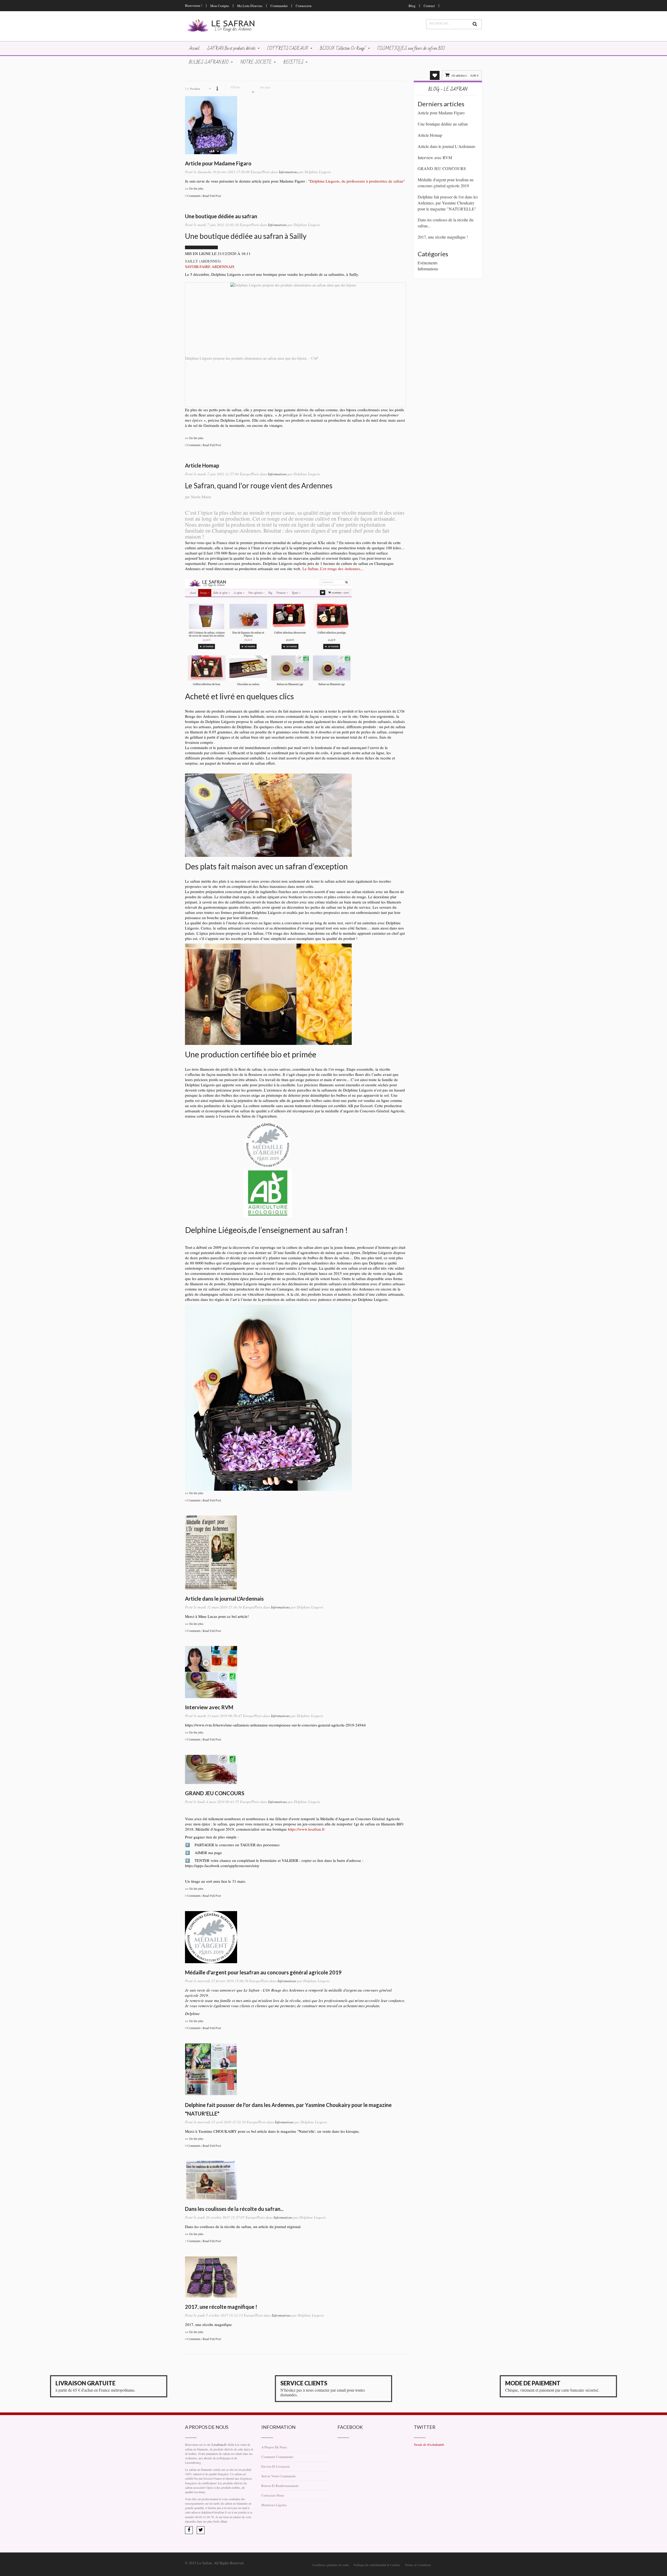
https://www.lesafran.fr (306, 1829)
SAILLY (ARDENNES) (203, 261)
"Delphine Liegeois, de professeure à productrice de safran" (357, 181)
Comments (194, 196)
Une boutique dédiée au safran (221, 216)
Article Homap (202, 465)
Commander (279, 6)
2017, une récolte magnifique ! (221, 2307)
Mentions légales (274, 2505)
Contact (429, 6)
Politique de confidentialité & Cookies (377, 2565)
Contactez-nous (273, 2495)
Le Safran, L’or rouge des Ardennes (331, 569)
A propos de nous (274, 2447)
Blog (412, 6)
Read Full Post (212, 196)
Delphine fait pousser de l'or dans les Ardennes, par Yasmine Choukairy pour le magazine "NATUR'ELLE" (448, 203)
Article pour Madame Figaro (218, 163)
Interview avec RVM (209, 1707)
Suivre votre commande (279, 2476)
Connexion (304, 6)
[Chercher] (475, 24)
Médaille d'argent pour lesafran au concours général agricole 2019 (263, 1972)
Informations (288, 172)
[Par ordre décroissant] (217, 88)
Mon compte (220, 6)
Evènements (428, 263)
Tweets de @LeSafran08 (429, 2444)
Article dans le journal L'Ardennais (224, 1599)
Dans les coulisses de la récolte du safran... (234, 2209)
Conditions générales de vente (331, 2565)
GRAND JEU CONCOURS (215, 1793)
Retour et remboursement (280, 2486)
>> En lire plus (194, 188)
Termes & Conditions (418, 2565)
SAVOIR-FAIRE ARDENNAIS (210, 266)
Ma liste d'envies (250, 6)
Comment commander (277, 2457)
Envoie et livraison (276, 2466)
